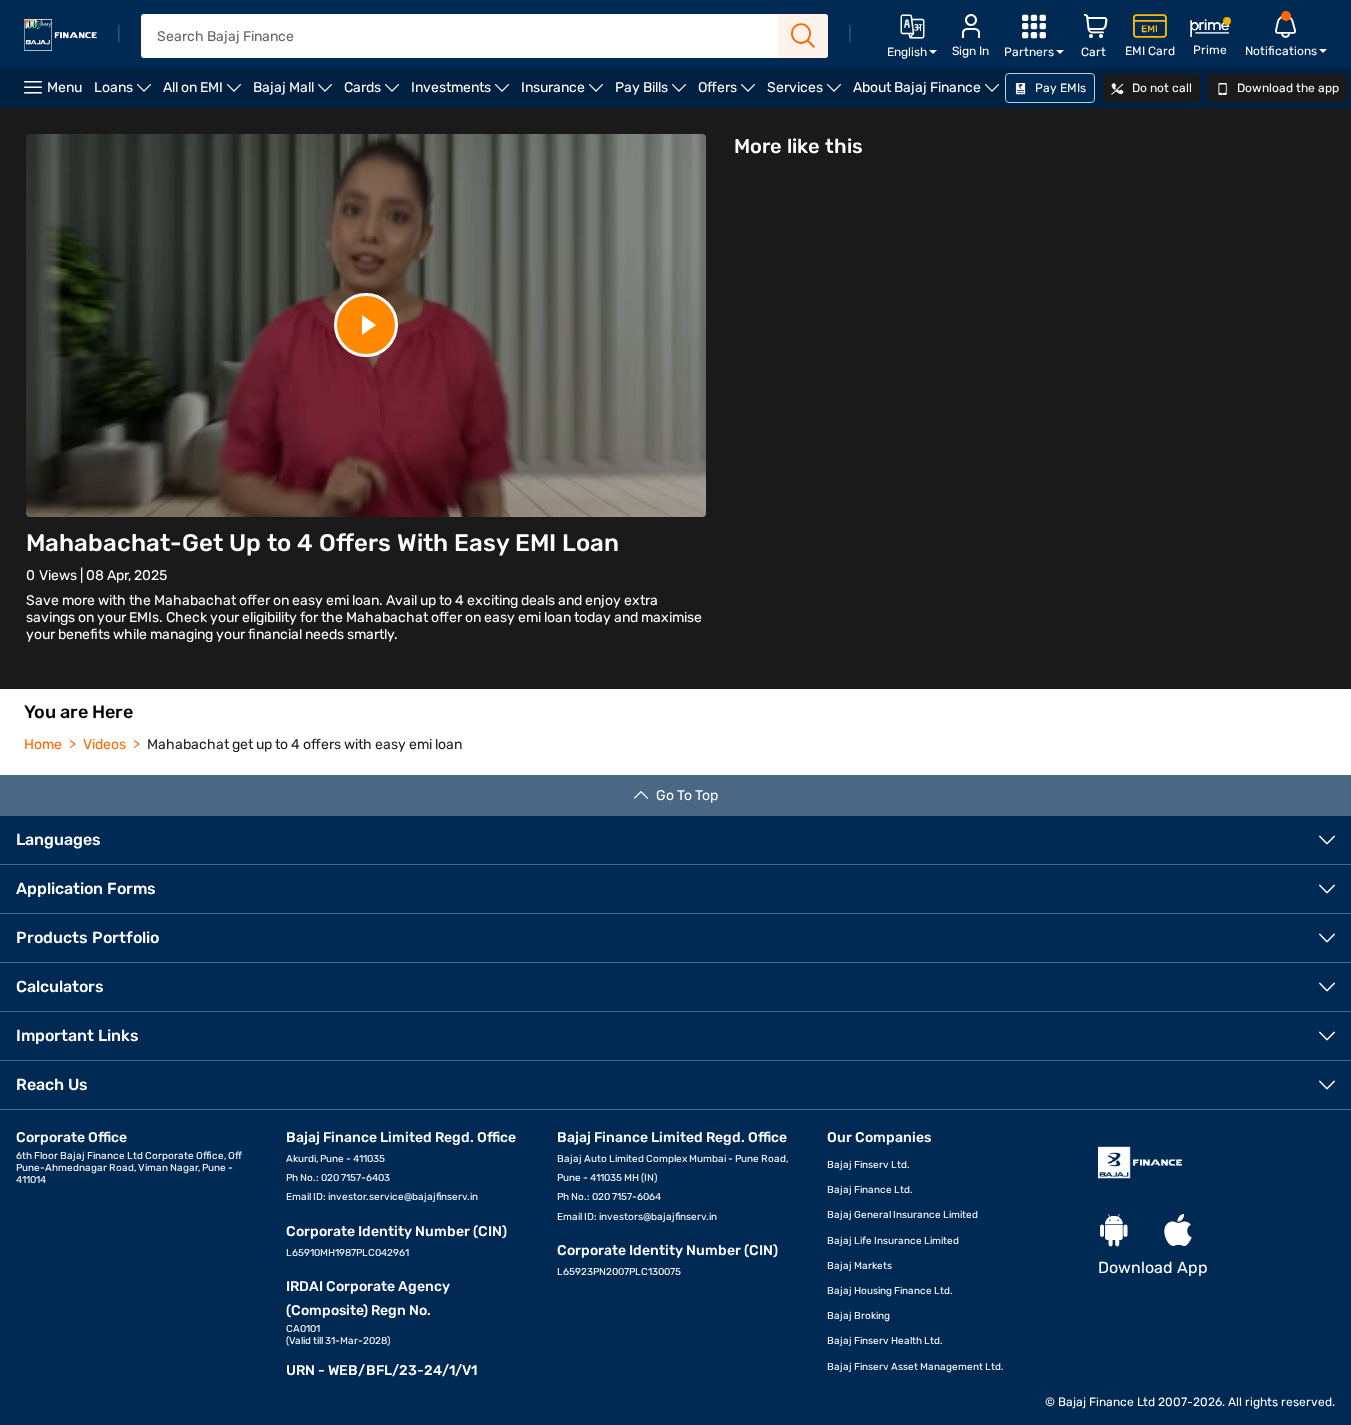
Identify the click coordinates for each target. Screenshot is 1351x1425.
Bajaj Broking (858, 1316)
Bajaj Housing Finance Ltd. (890, 1291)
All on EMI (205, 93)
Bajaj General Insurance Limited (902, 1215)
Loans (125, 93)
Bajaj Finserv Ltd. (868, 1165)
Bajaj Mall (295, 93)
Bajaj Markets (859, 1266)
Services (807, 93)
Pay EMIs (1059, 88)
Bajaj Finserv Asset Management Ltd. (915, 1367)
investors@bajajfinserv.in (658, 1217)
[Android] (1114, 1231)
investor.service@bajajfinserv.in (403, 1197)
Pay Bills (653, 93)
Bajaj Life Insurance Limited (893, 1241)
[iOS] (1178, 1231)
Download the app (1286, 88)
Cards (374, 93)
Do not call (1160, 88)
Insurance (565, 93)
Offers (729, 93)
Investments (463, 93)
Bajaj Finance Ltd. (870, 1190)
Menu (64, 87)
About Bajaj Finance (929, 93)
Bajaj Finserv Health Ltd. (885, 1341)
